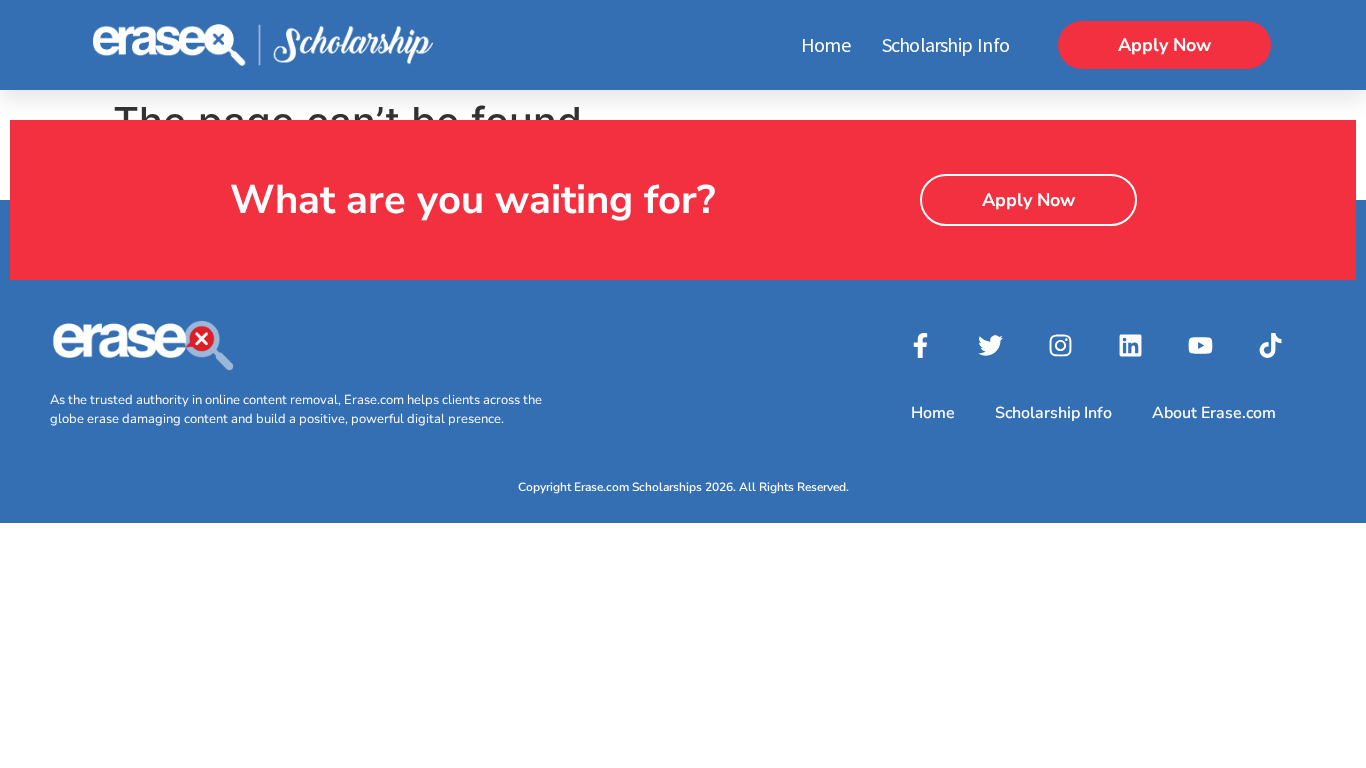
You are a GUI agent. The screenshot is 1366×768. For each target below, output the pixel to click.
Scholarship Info (945, 44)
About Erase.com (1214, 413)
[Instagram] (1061, 345)
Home (825, 44)
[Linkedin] (1131, 345)
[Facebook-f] (921, 345)
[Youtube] (1201, 345)
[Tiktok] (1271, 345)
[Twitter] (991, 345)
